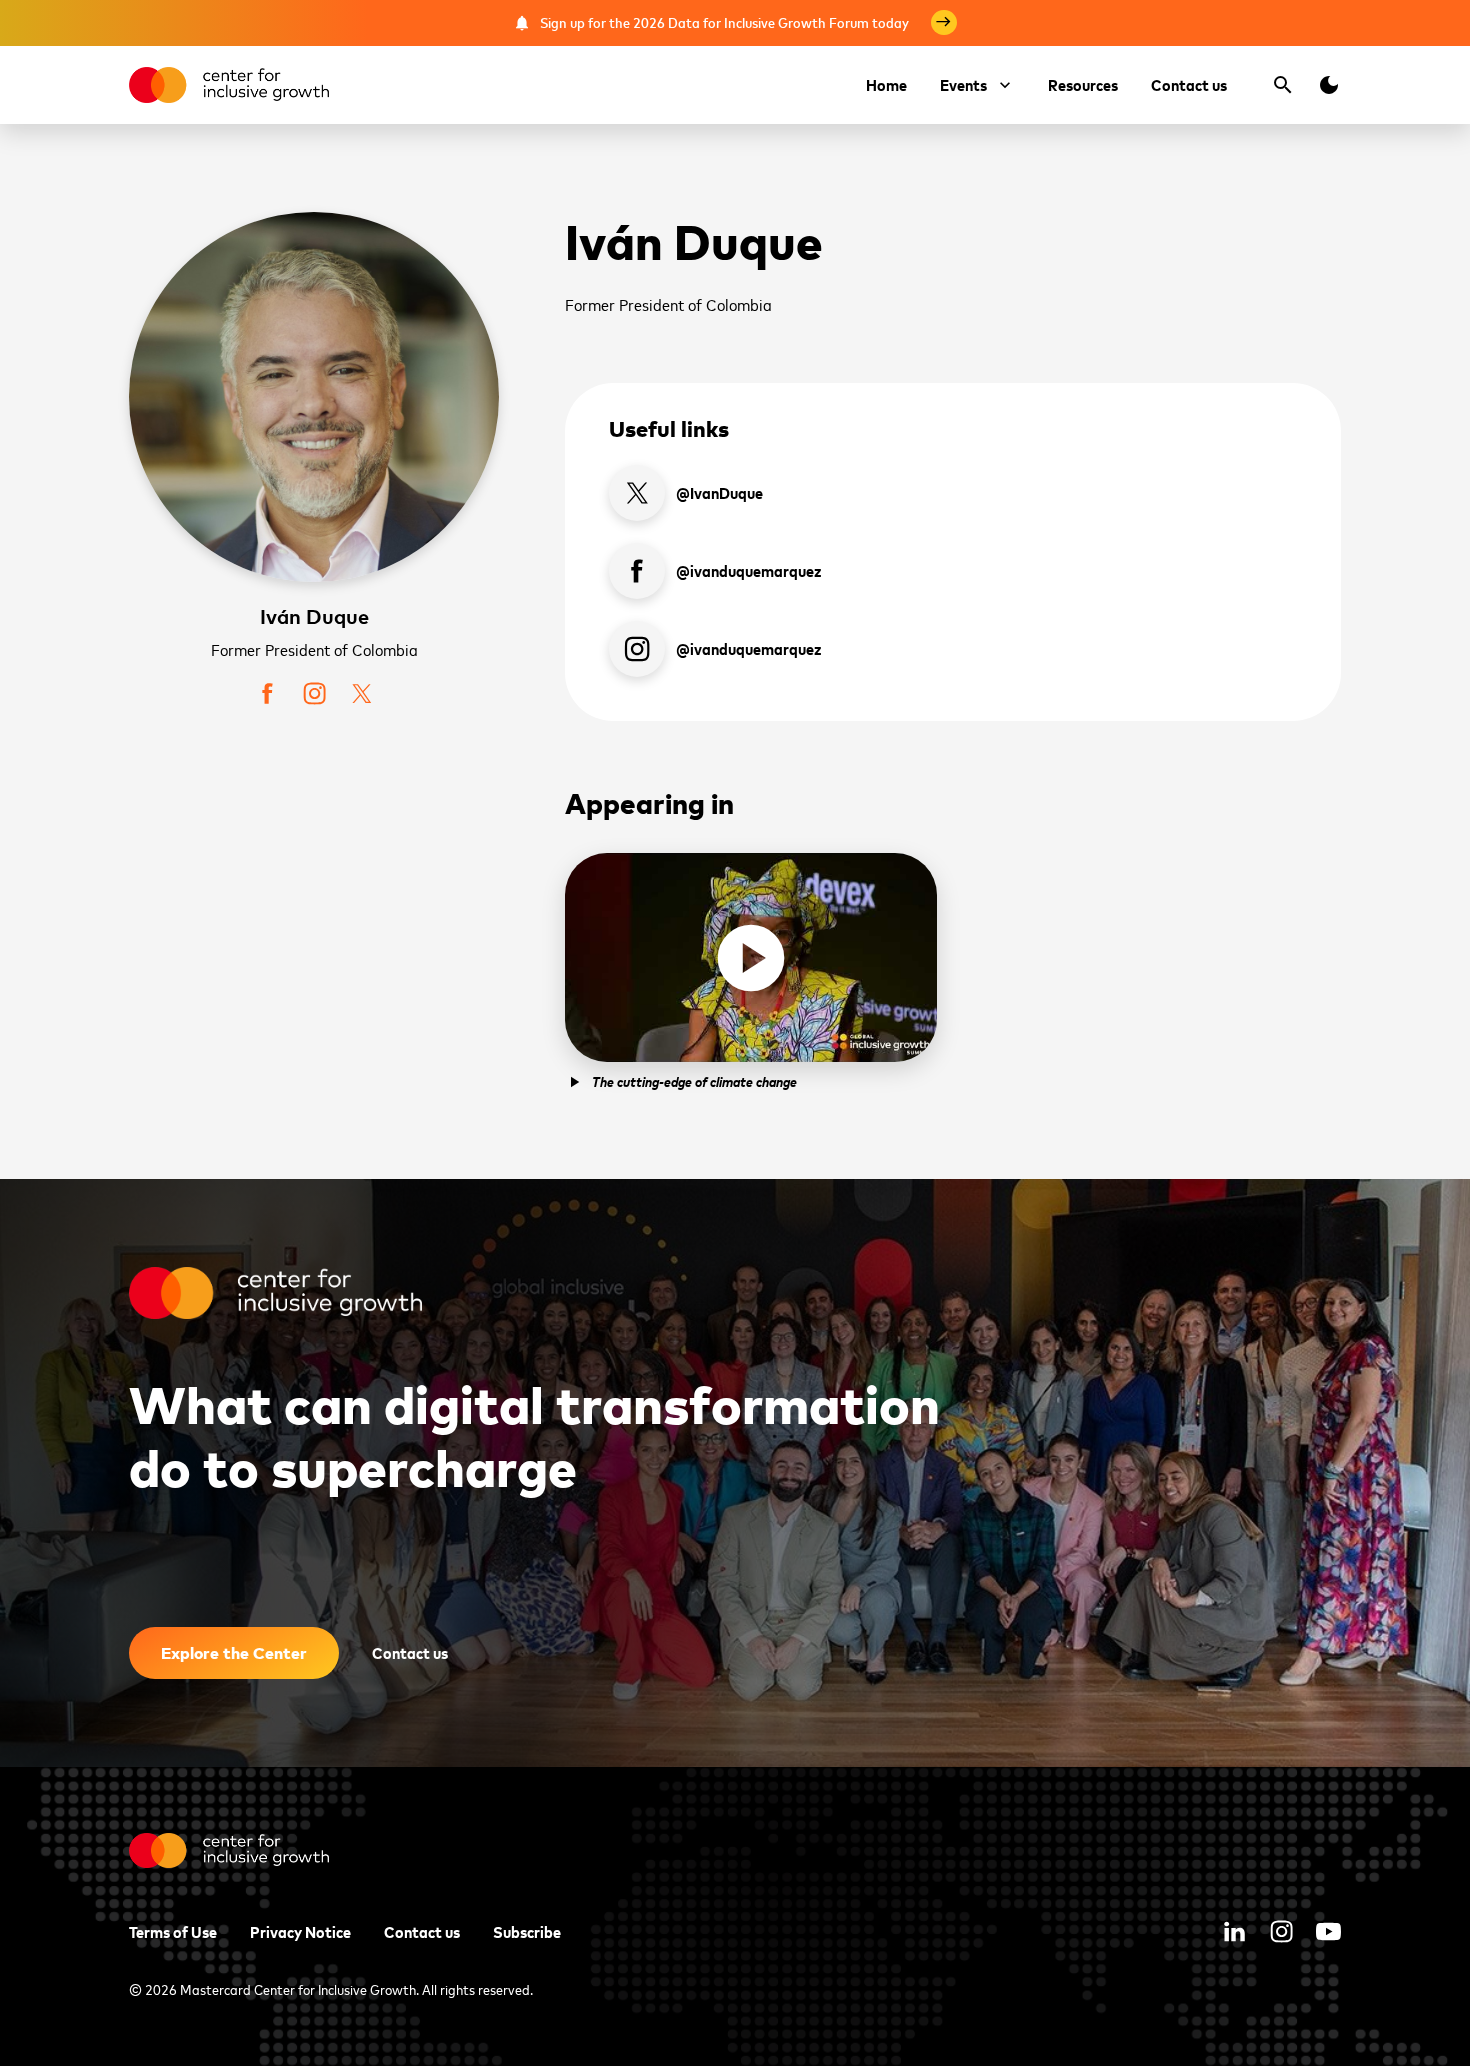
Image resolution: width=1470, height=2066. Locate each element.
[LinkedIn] (1234, 1931)
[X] (361, 693)
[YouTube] (1328, 1931)
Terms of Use (173, 1931)
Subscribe (527, 1931)
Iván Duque (314, 616)
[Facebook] (267, 693)
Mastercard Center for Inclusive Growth (298, 1988)
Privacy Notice (300, 1931)
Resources (1083, 84)
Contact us (1189, 84)
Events (963, 84)
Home (886, 84)
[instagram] (314, 693)
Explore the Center (234, 1652)
